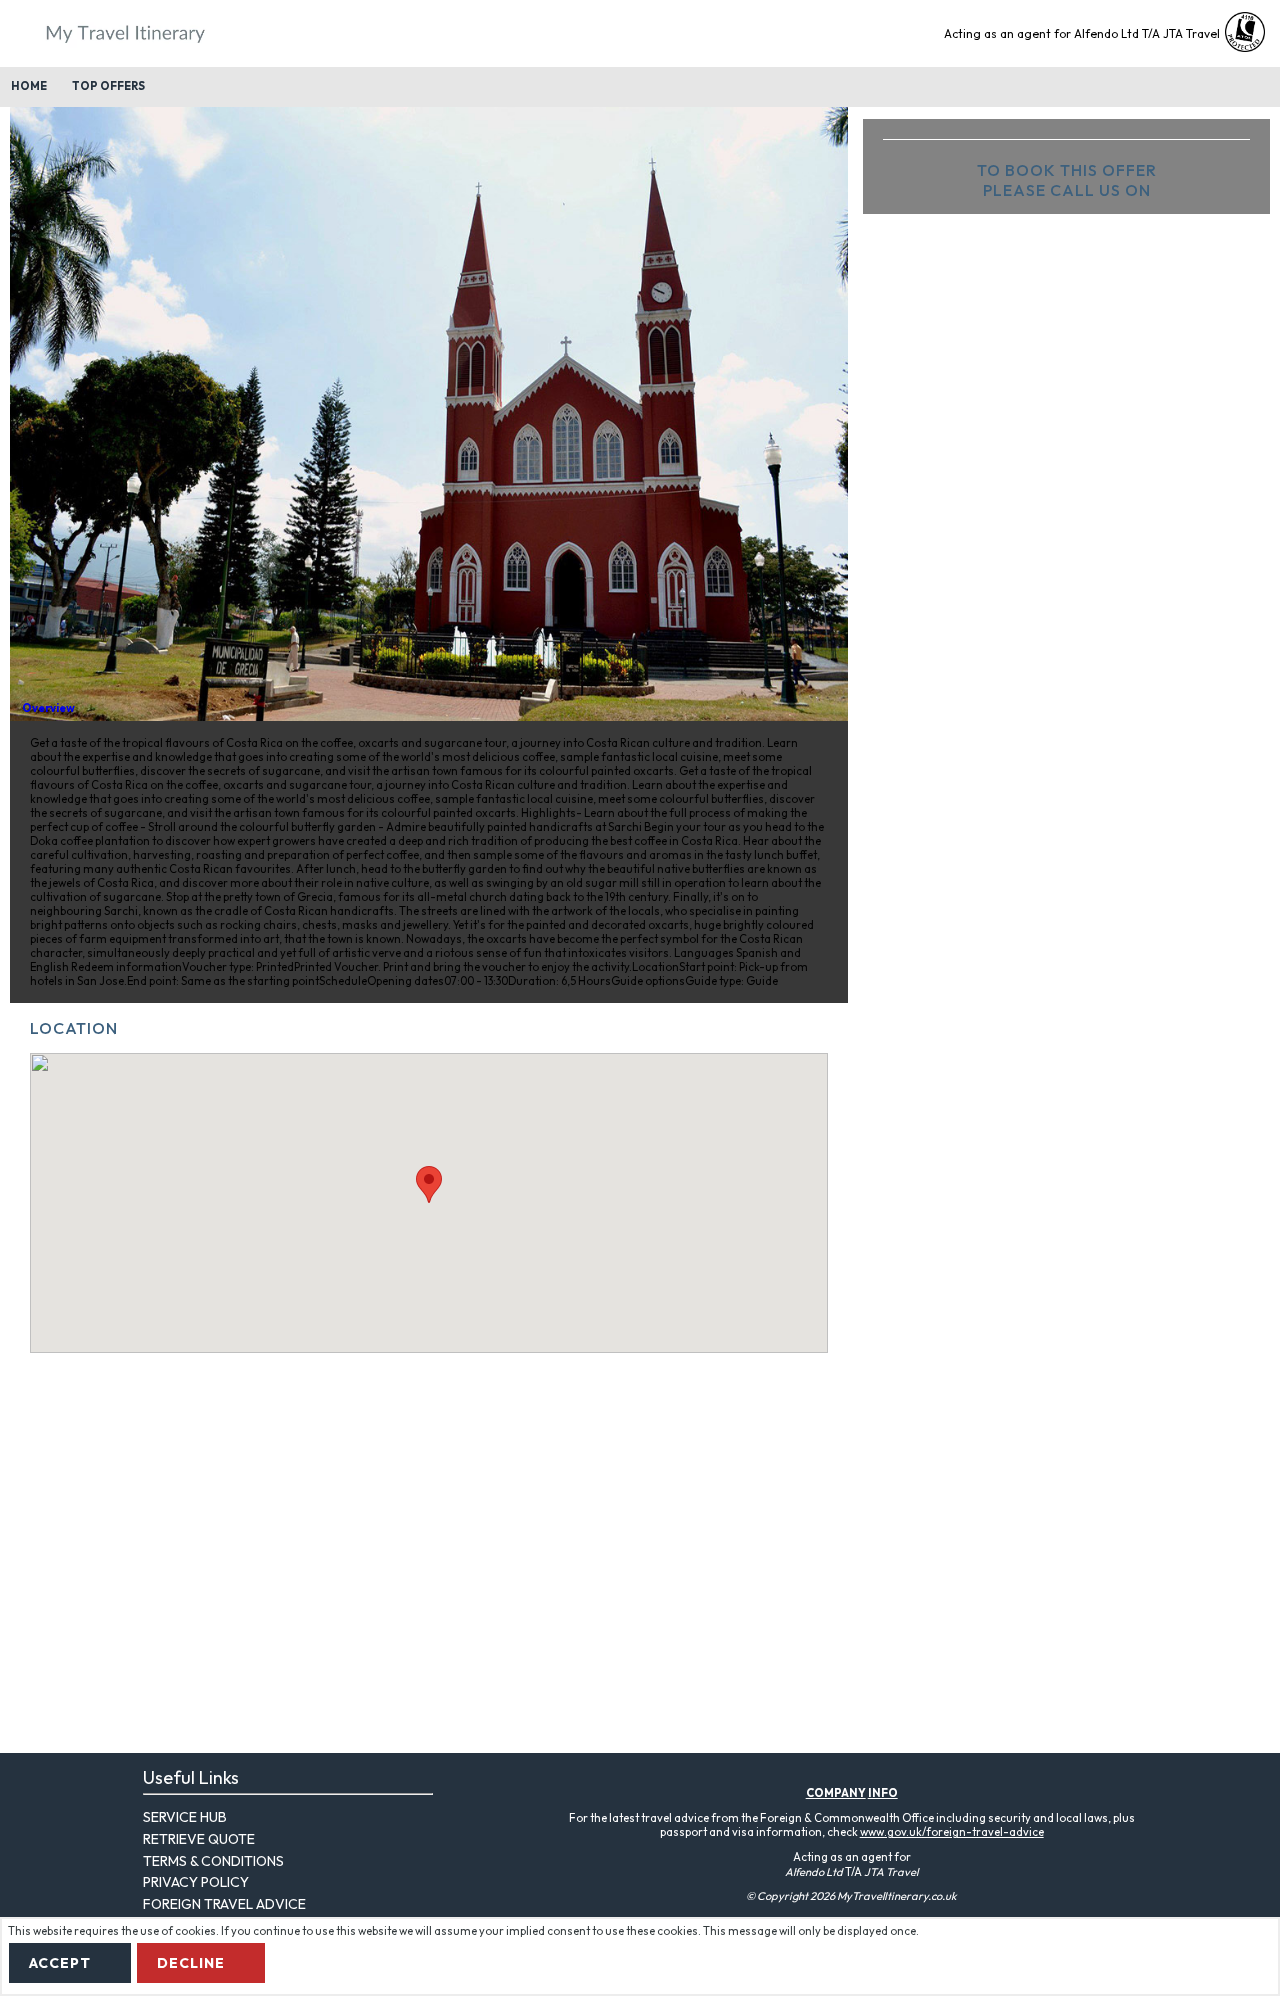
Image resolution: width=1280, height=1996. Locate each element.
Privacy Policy (196, 1882)
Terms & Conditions (213, 1861)
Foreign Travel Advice (224, 1904)
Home (29, 86)
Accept (60, 1963)
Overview (48, 708)
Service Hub (185, 1817)
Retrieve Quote (199, 1839)
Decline (191, 1963)
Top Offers (108, 86)
